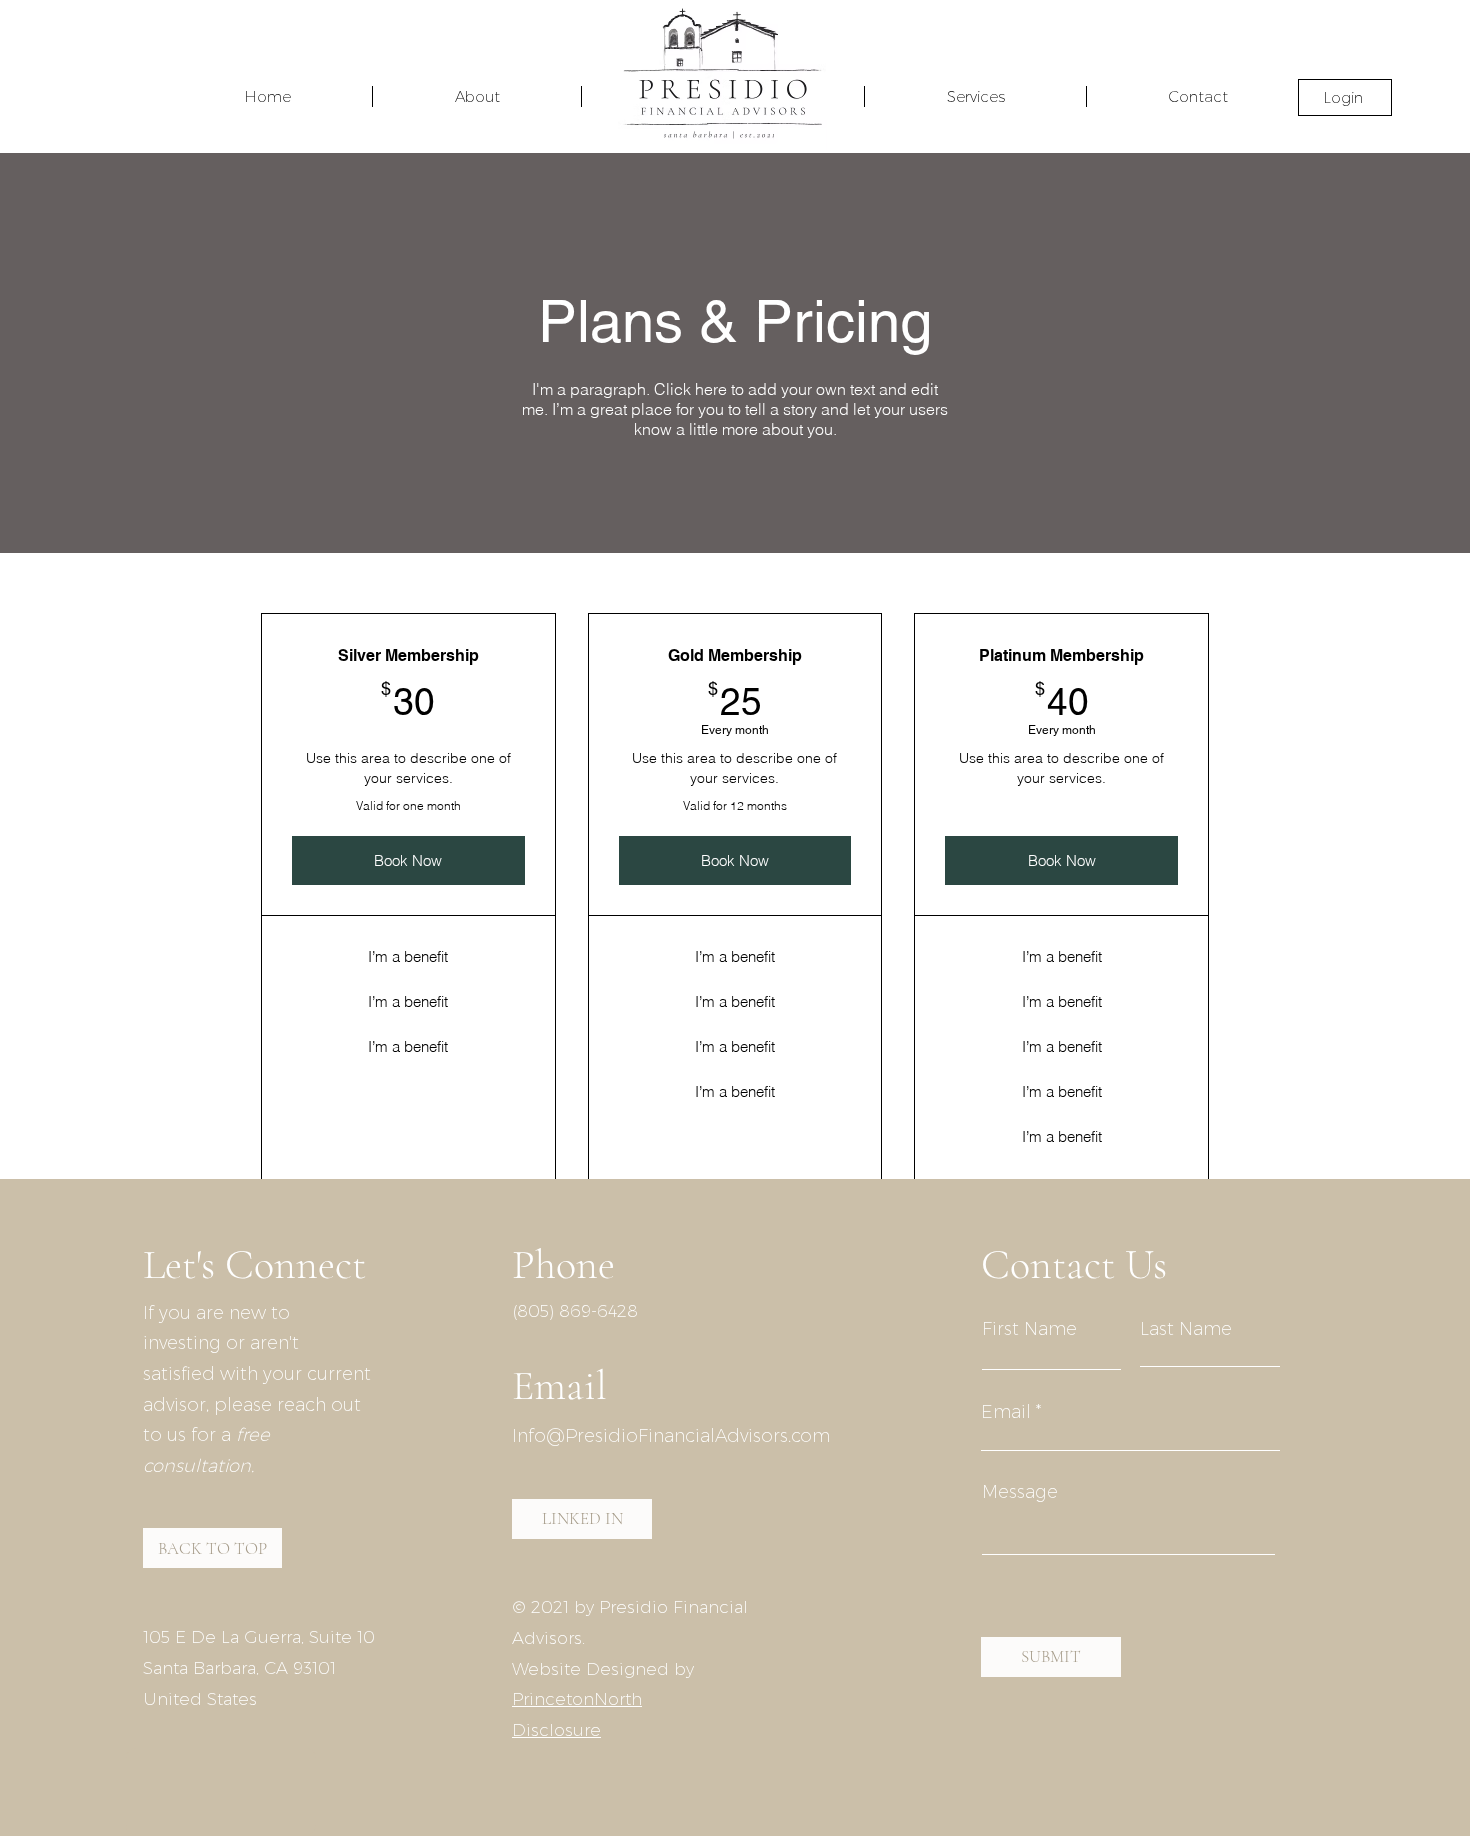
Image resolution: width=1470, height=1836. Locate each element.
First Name (1029, 1329)
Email (1006, 1412)
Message (1020, 1492)
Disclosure (556, 1730)
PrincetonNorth (577, 1699)
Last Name (1186, 1329)
